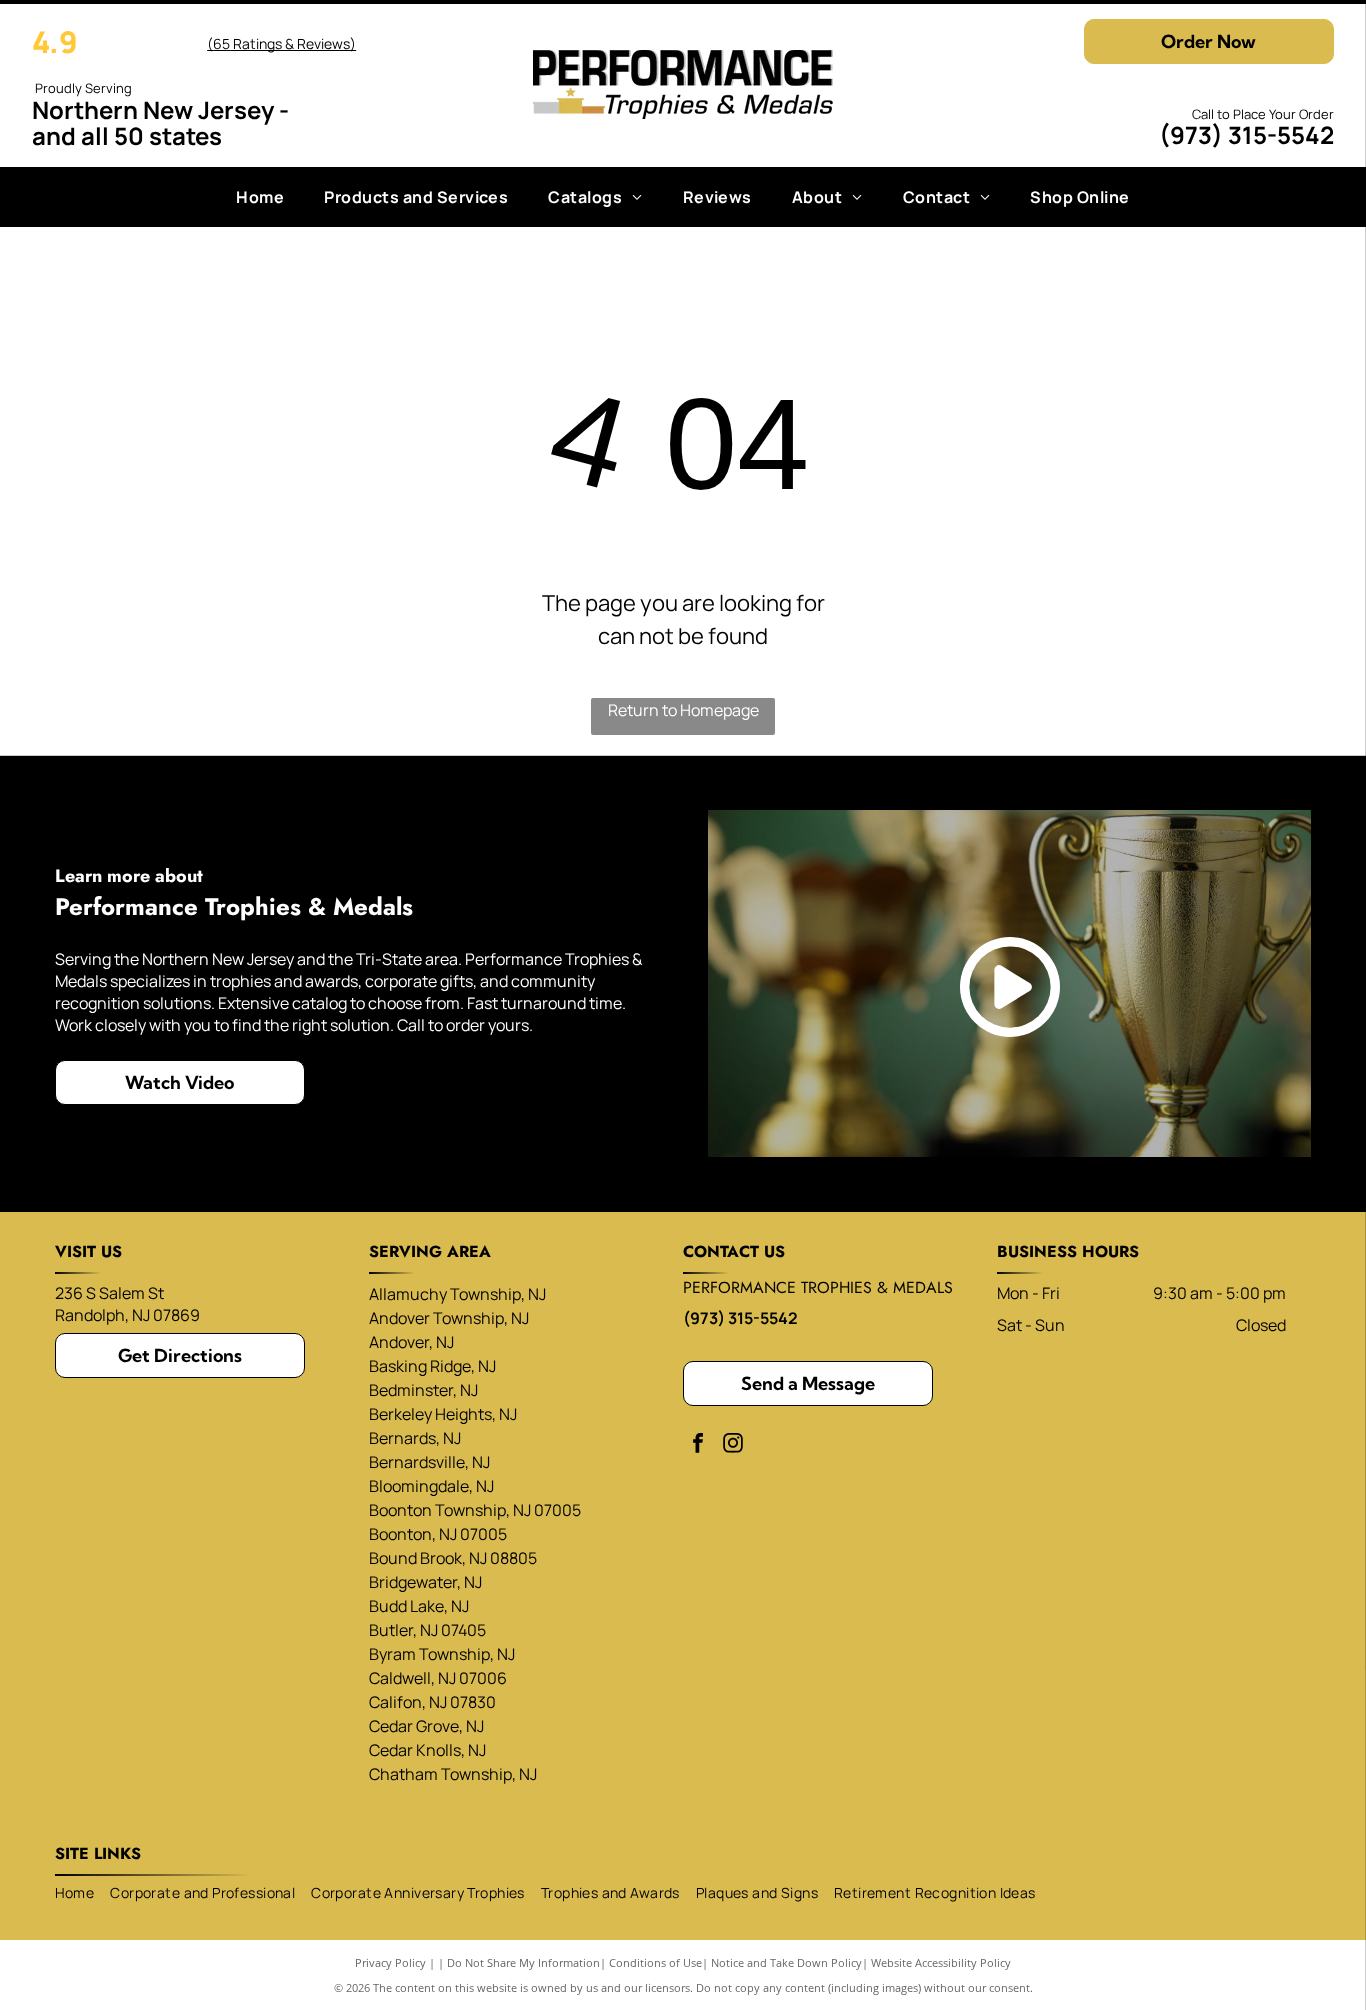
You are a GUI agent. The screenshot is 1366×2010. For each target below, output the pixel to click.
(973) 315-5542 (1246, 134)
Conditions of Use (655, 1962)
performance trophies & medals (818, 1287)
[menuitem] (260, 197)
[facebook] (698, 1445)
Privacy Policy (390, 1962)
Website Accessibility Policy (941, 1962)
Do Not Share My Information (523, 1962)
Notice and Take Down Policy (786, 1962)
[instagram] (733, 1445)
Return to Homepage (683, 710)
